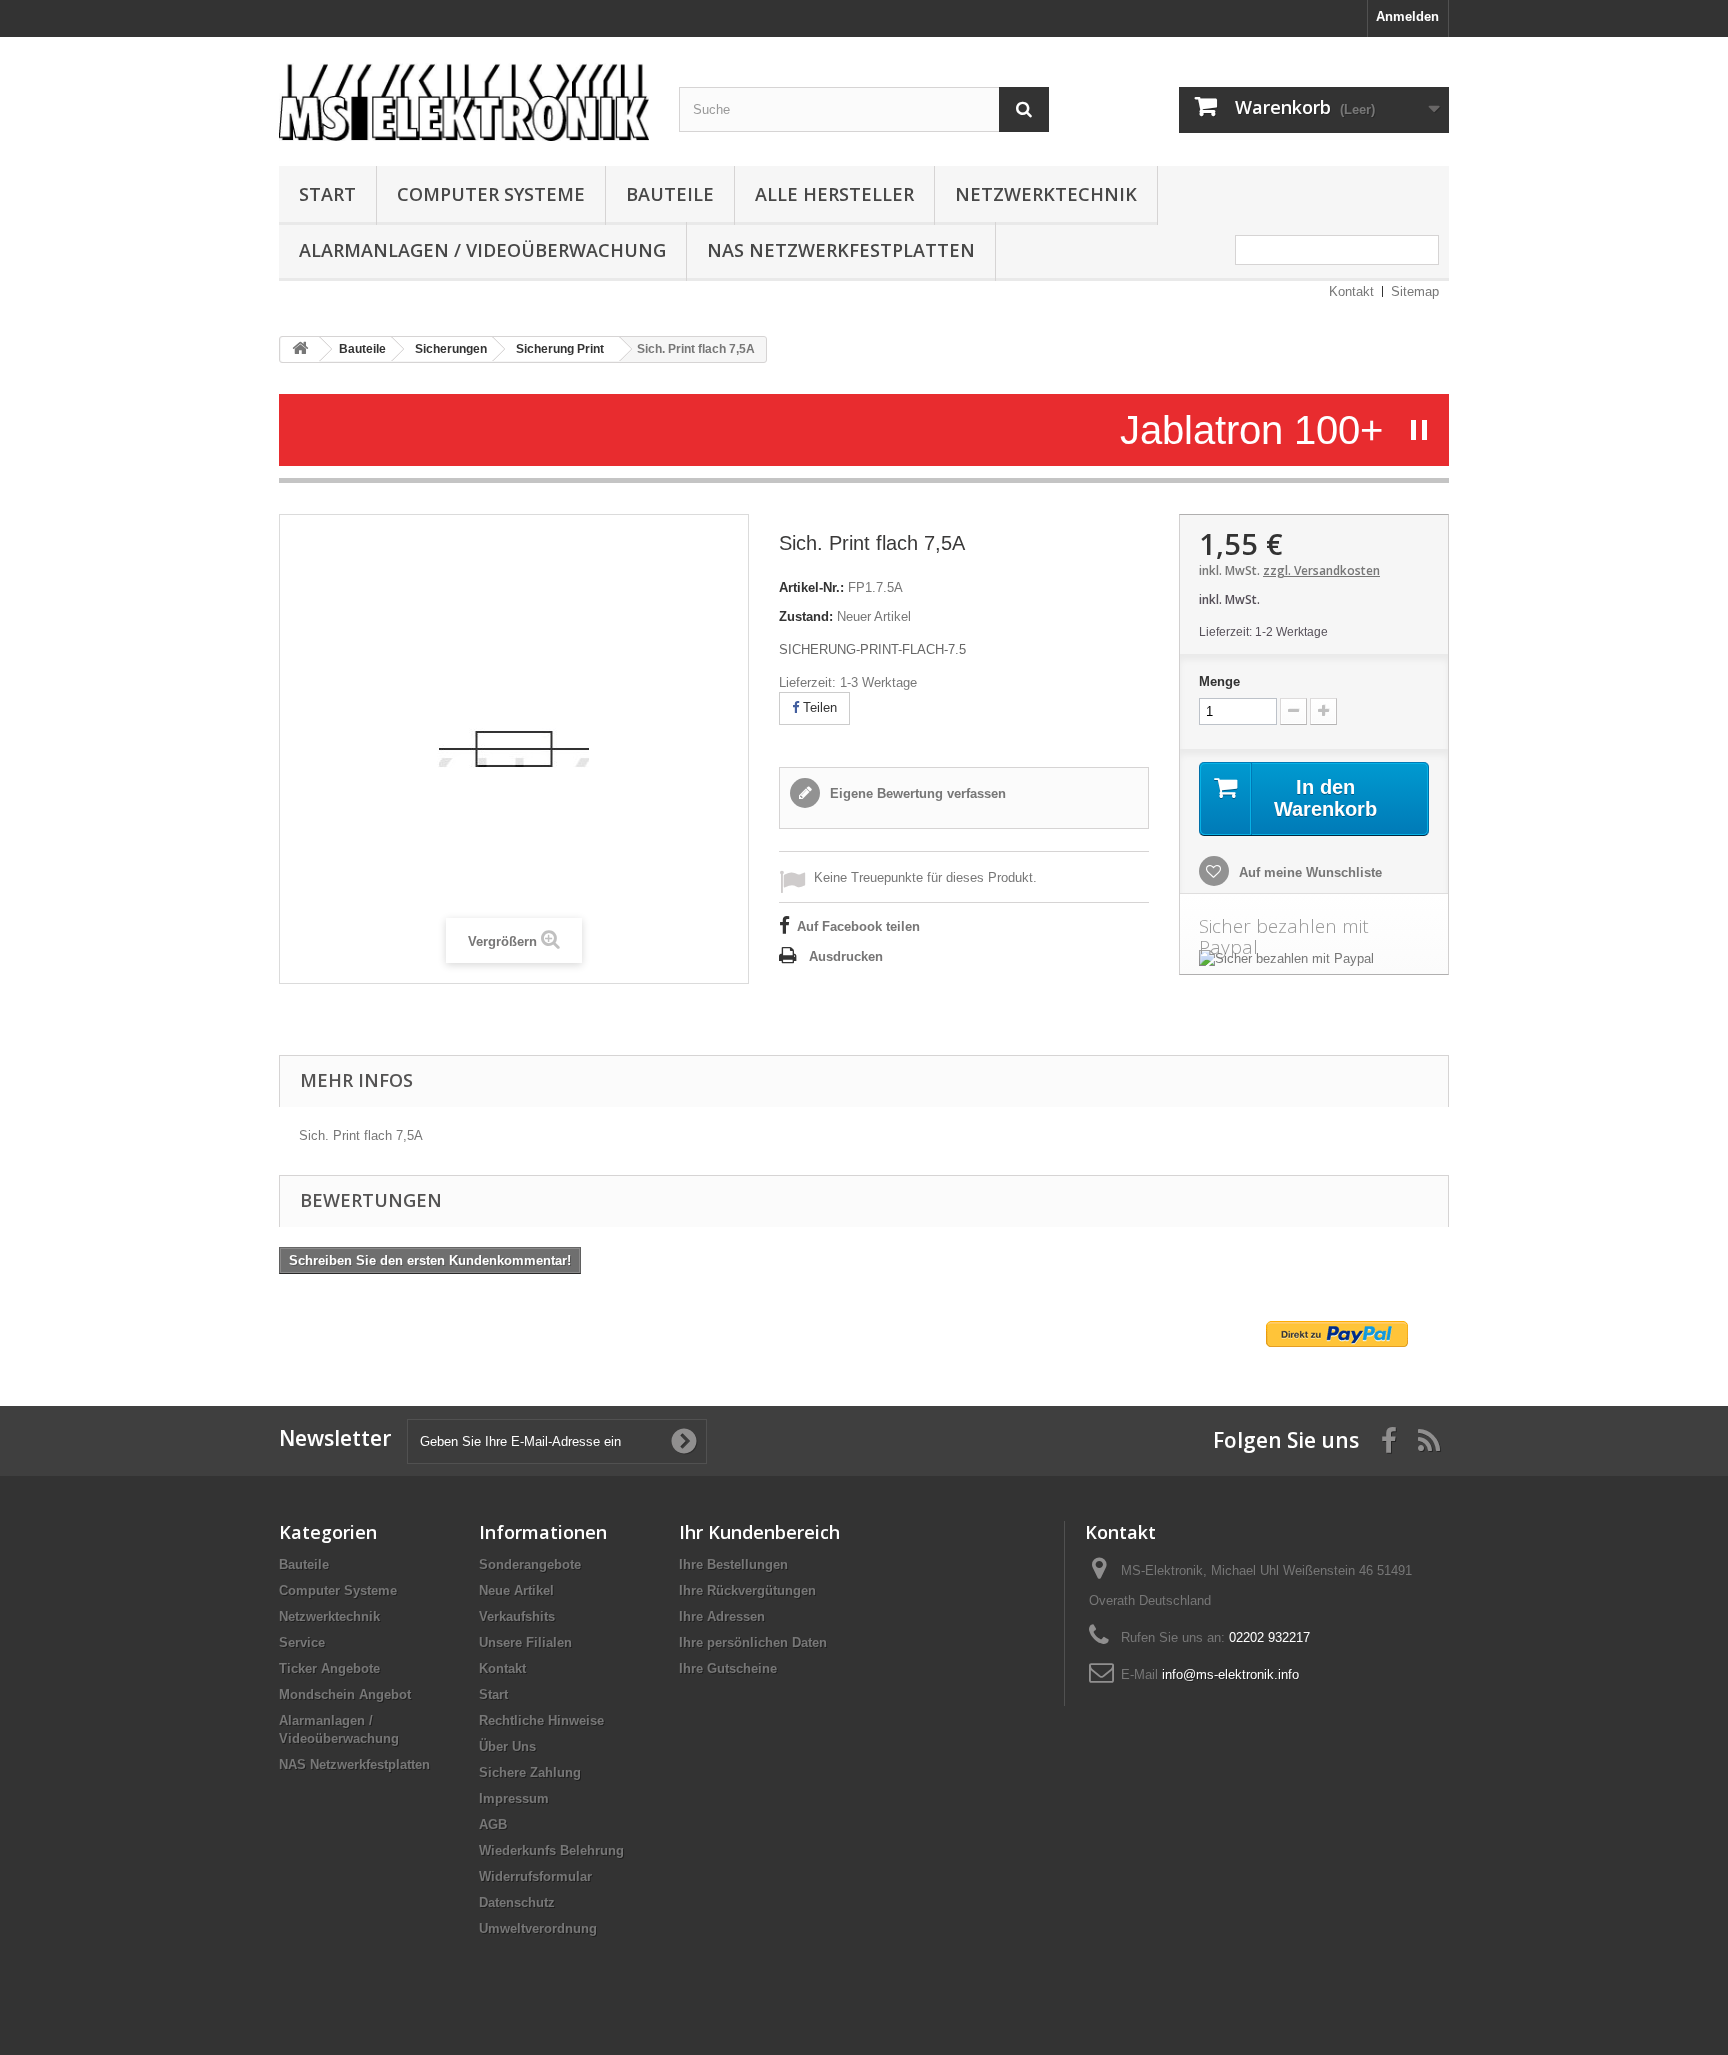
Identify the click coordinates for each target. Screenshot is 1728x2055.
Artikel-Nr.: (811, 587)
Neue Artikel (516, 1590)
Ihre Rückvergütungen (747, 1590)
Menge (1219, 681)
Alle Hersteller (834, 194)
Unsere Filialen (525, 1642)
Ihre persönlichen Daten (753, 1642)
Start (327, 194)
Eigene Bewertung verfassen (916, 793)
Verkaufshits (517, 1616)
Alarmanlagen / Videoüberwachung (482, 250)
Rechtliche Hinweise (541, 1720)
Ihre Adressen (722, 1616)
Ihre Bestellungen (733, 1564)
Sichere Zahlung (530, 1772)
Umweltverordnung (538, 1928)
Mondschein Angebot (345, 1694)
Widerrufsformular (535, 1876)
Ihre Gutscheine (728, 1668)
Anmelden (1407, 16)
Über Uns (507, 1746)
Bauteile (670, 194)
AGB (493, 1824)
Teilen (818, 707)
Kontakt (1351, 291)
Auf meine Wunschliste (1308, 872)
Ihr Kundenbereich (759, 1532)
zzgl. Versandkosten (1321, 570)
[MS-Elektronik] (464, 96)
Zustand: (806, 616)
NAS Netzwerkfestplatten (841, 250)
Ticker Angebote (329, 1668)
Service (302, 1642)
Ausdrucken (846, 956)
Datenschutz (517, 1902)
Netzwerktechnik (1046, 194)
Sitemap (1415, 291)
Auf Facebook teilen (858, 926)
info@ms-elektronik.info (1230, 1674)
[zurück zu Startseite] (300, 349)
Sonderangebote (530, 1564)
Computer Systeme (491, 194)
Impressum (514, 1798)
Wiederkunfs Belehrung (551, 1850)
